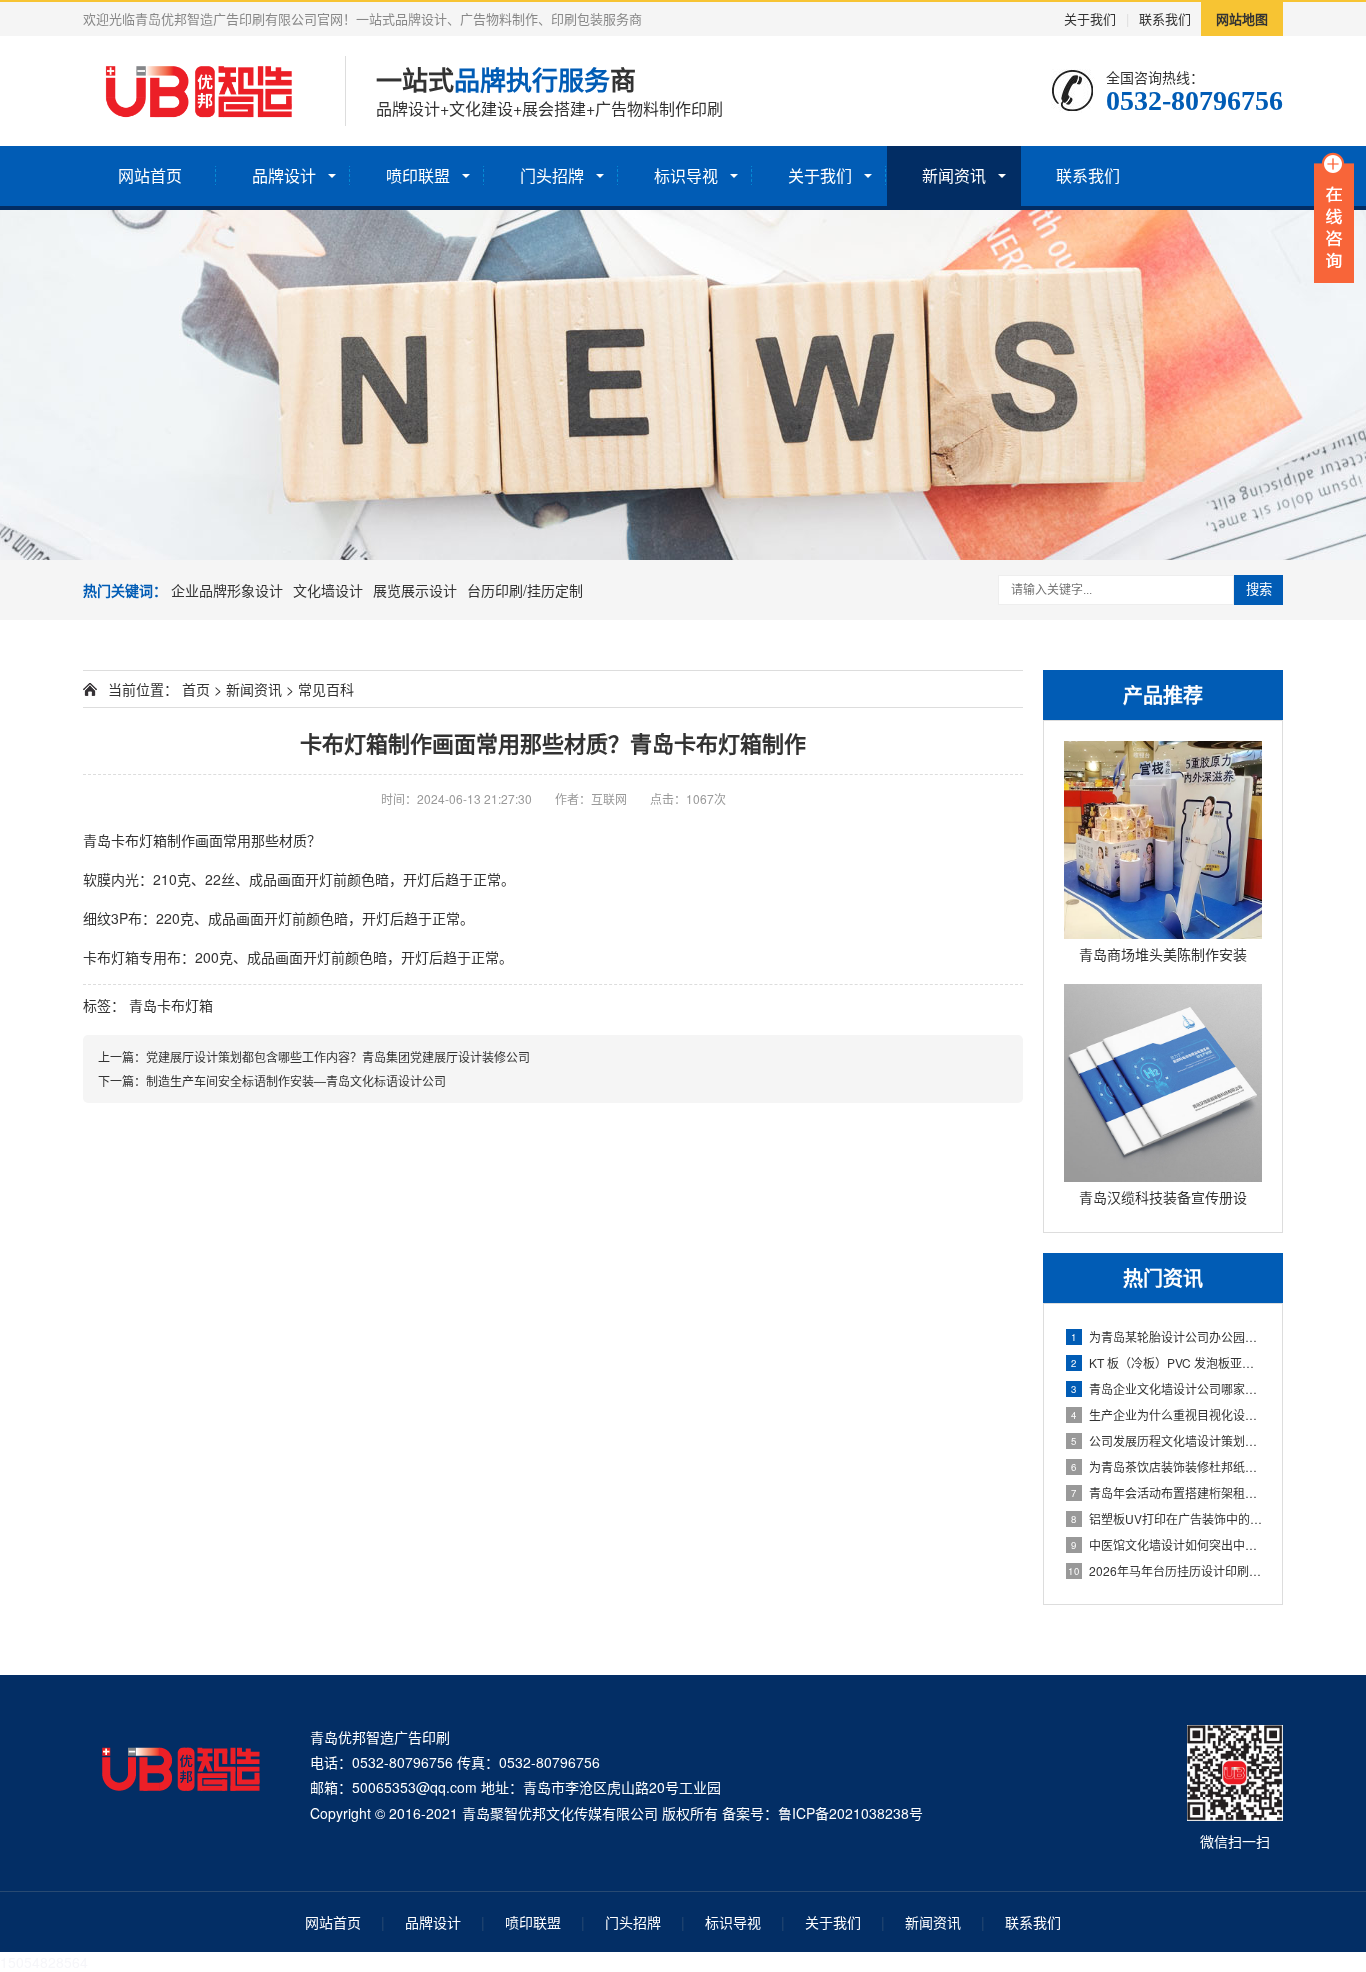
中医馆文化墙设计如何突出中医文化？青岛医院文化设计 (1166, 1544)
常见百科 (326, 689)
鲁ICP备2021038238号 (850, 1813)
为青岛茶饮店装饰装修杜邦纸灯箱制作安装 (1166, 1466)
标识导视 (686, 175)
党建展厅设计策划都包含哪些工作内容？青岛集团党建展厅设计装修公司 (338, 1056)
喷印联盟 (418, 175)
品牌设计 (284, 175)
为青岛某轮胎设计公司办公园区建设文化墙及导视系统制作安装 (1166, 1336)
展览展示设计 (415, 590)
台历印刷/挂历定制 (525, 590)
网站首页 (150, 175)
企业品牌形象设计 (227, 590)
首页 (196, 689)
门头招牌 (552, 175)
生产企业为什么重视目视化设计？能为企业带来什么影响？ (1166, 1414)
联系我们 (1165, 18)
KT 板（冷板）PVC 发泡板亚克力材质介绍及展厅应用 (1166, 1362)
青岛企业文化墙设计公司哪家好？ (1166, 1388)
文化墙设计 (328, 590)
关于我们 (1090, 18)
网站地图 (1242, 18)
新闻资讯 (954, 175)
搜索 (1259, 589)
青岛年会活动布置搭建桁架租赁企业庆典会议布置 (1166, 1492)
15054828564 (44, 1962)
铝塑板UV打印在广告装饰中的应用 (1166, 1518)
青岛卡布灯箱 (171, 1005)
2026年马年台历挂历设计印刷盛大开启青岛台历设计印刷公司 (1165, 1570)
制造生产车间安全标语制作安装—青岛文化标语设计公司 (296, 1080)
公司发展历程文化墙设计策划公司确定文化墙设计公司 (1166, 1440)
